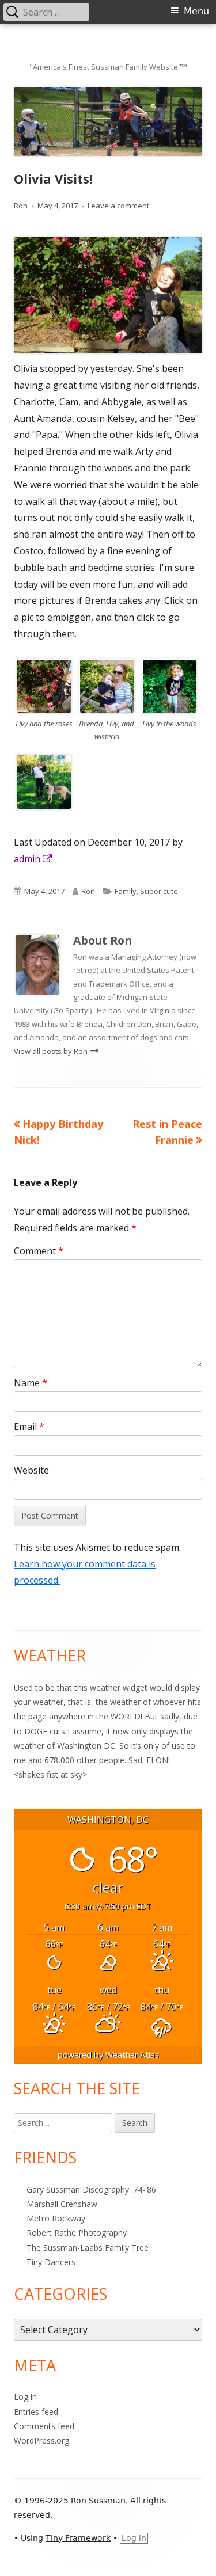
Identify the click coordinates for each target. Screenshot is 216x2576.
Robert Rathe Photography (77, 2233)
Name (31, 1383)
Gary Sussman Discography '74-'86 (91, 2189)
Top (203, 2560)
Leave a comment (118, 206)
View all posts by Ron (52, 1051)
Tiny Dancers (51, 2262)
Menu (196, 11)
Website (31, 1470)
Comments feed (44, 2426)
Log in (25, 2397)
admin (33, 859)
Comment (39, 1251)
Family (126, 891)
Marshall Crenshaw (62, 2204)
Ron (21, 206)
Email (29, 1426)
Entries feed (36, 2412)
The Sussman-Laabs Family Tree (88, 2248)
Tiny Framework (78, 2538)
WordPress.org (41, 2440)
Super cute (159, 891)
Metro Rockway (56, 2218)
